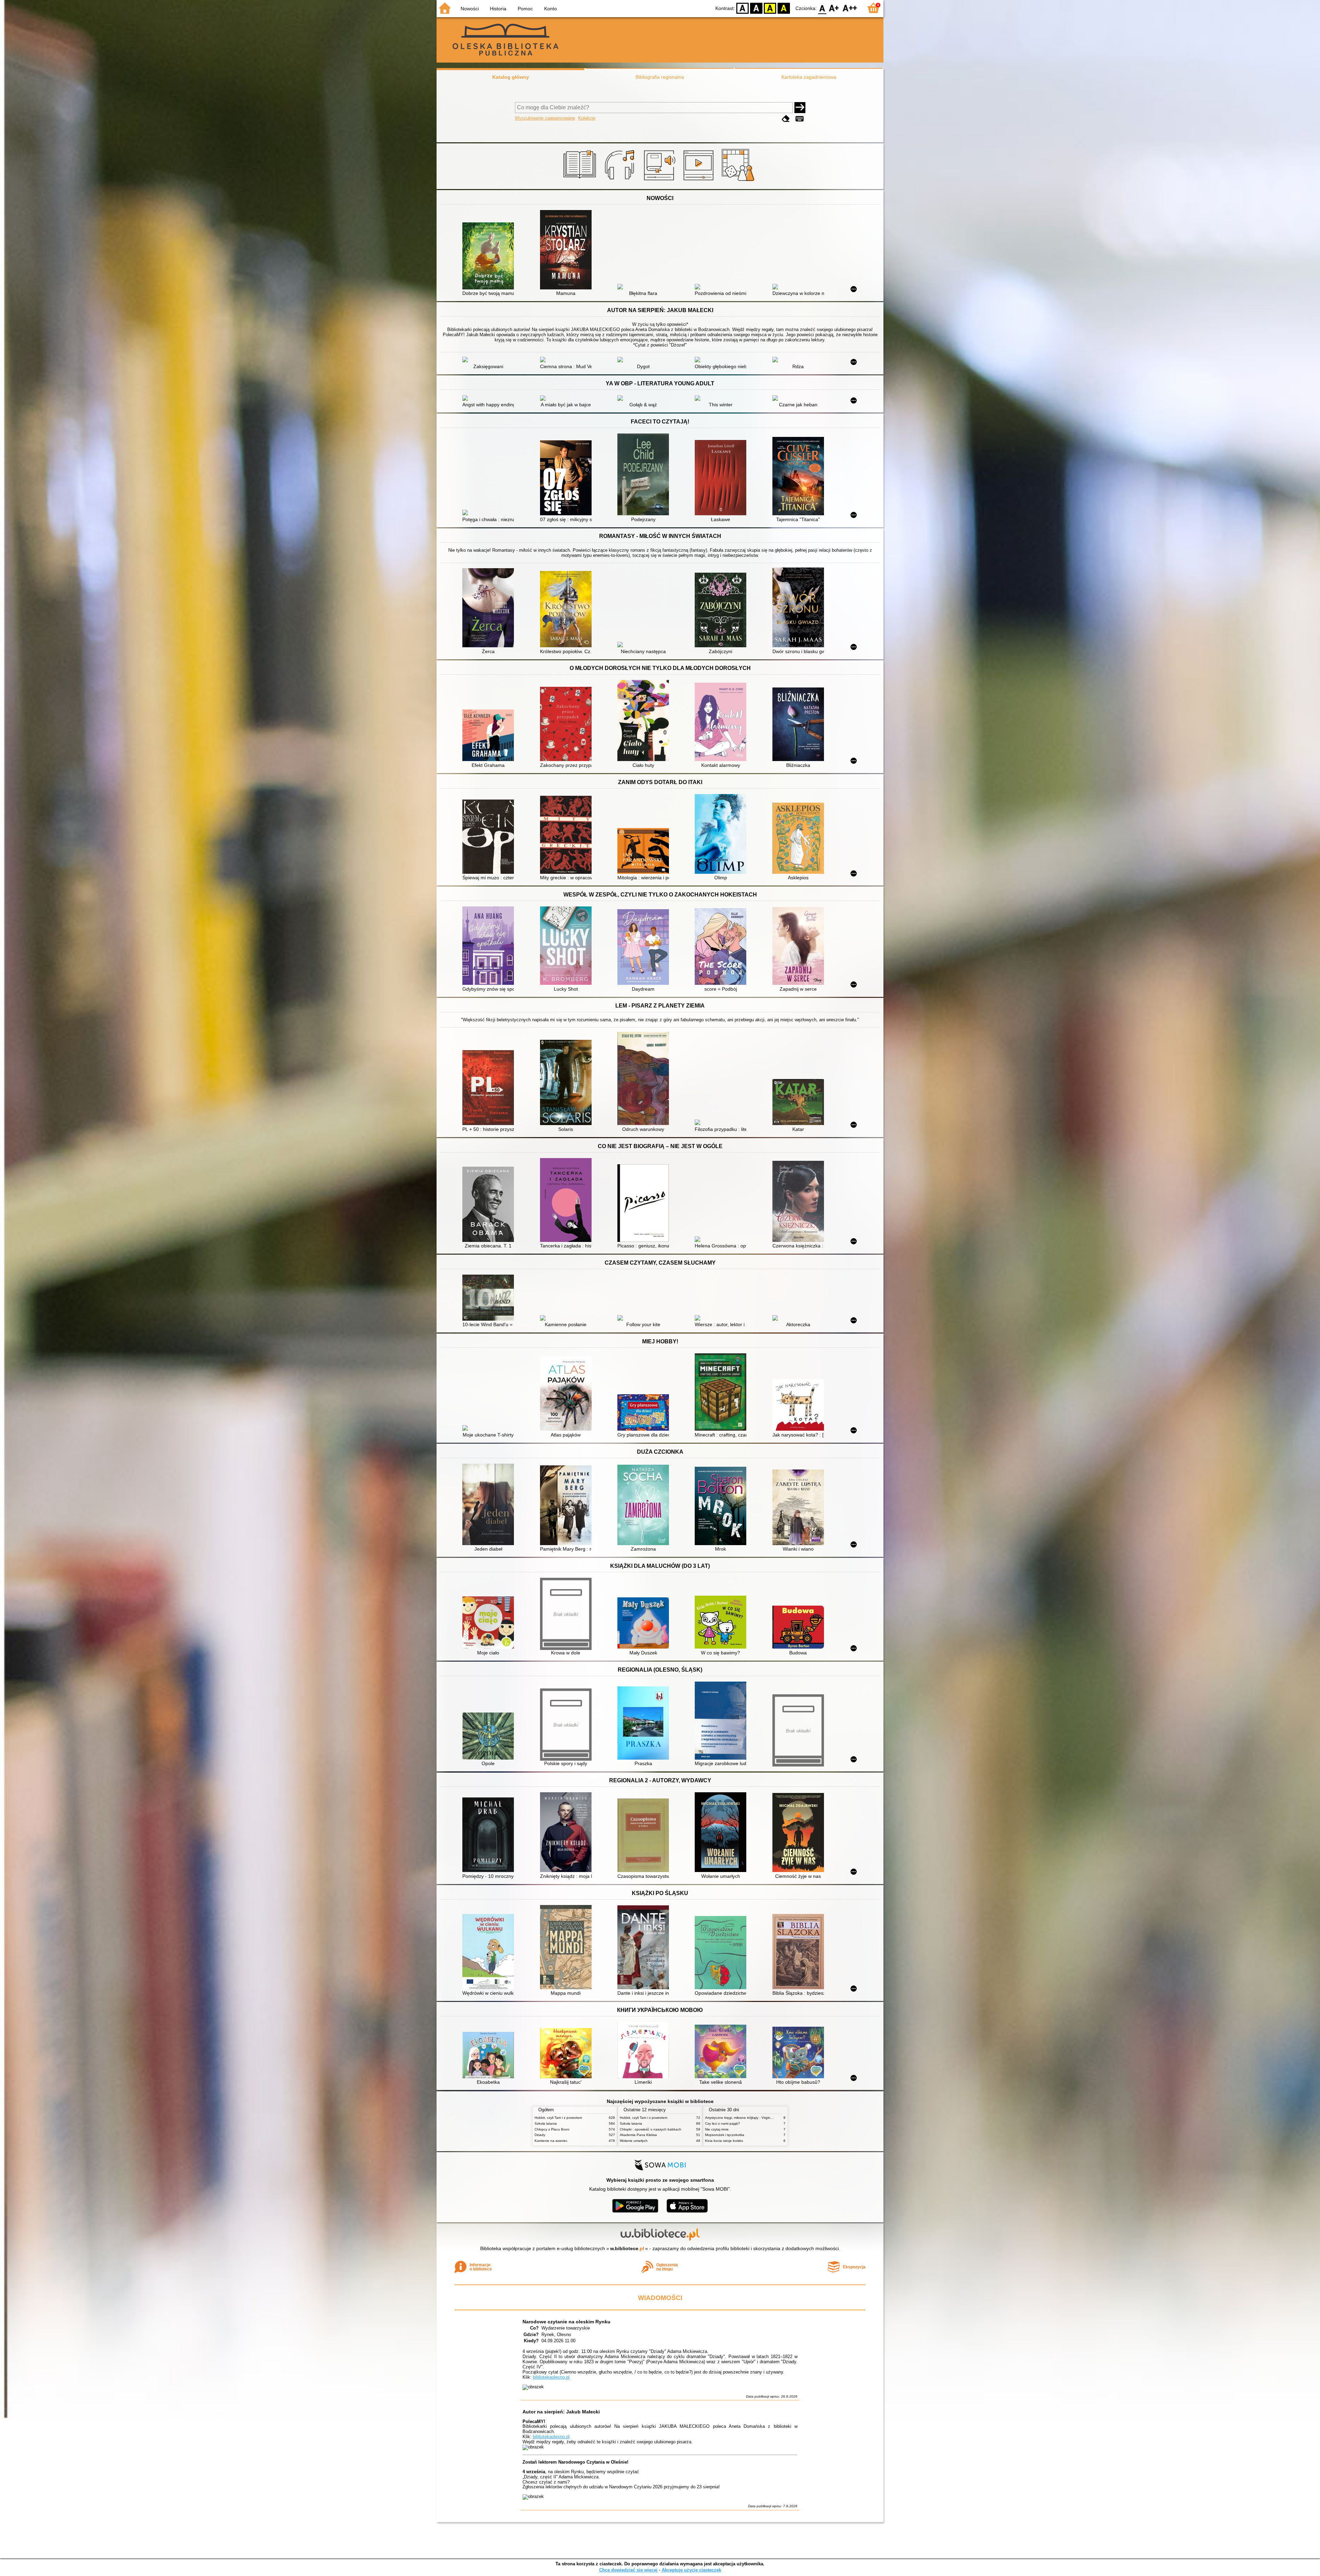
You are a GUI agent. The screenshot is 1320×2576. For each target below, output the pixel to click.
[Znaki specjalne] (800, 119)
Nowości (470, 9)
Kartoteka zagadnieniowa (809, 77)
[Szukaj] (800, 108)
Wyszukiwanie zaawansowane (545, 118)
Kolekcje (587, 118)
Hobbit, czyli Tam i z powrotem (558, 2118)
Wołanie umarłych (634, 2141)
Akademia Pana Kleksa (638, 2135)
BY (784, 8)
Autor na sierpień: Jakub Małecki (561, 2412)
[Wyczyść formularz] (786, 119)
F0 (822, 8)
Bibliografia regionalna (660, 77)
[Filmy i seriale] (700, 181)
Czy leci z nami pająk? (723, 2123)
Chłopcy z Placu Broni (552, 2129)
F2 (850, 8)
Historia (498, 9)
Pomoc (525, 9)
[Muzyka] (621, 181)
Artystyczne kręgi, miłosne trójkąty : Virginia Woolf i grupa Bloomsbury (760, 2118)
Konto (551, 9)
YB (770, 8)
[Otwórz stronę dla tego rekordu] (490, 257)
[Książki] (581, 181)
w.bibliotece (627, 2248)
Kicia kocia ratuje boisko (724, 2141)
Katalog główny (511, 77)
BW (756, 8)
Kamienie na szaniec (551, 2141)
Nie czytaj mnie (717, 2129)
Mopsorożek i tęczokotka (725, 2135)
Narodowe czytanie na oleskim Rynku (566, 2322)
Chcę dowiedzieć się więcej (628, 2570)
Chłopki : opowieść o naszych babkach (651, 2129)
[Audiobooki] (660, 181)
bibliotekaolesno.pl (551, 2377)
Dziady (540, 2135)
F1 (834, 8)
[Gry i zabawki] (739, 181)
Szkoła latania (546, 2123)
